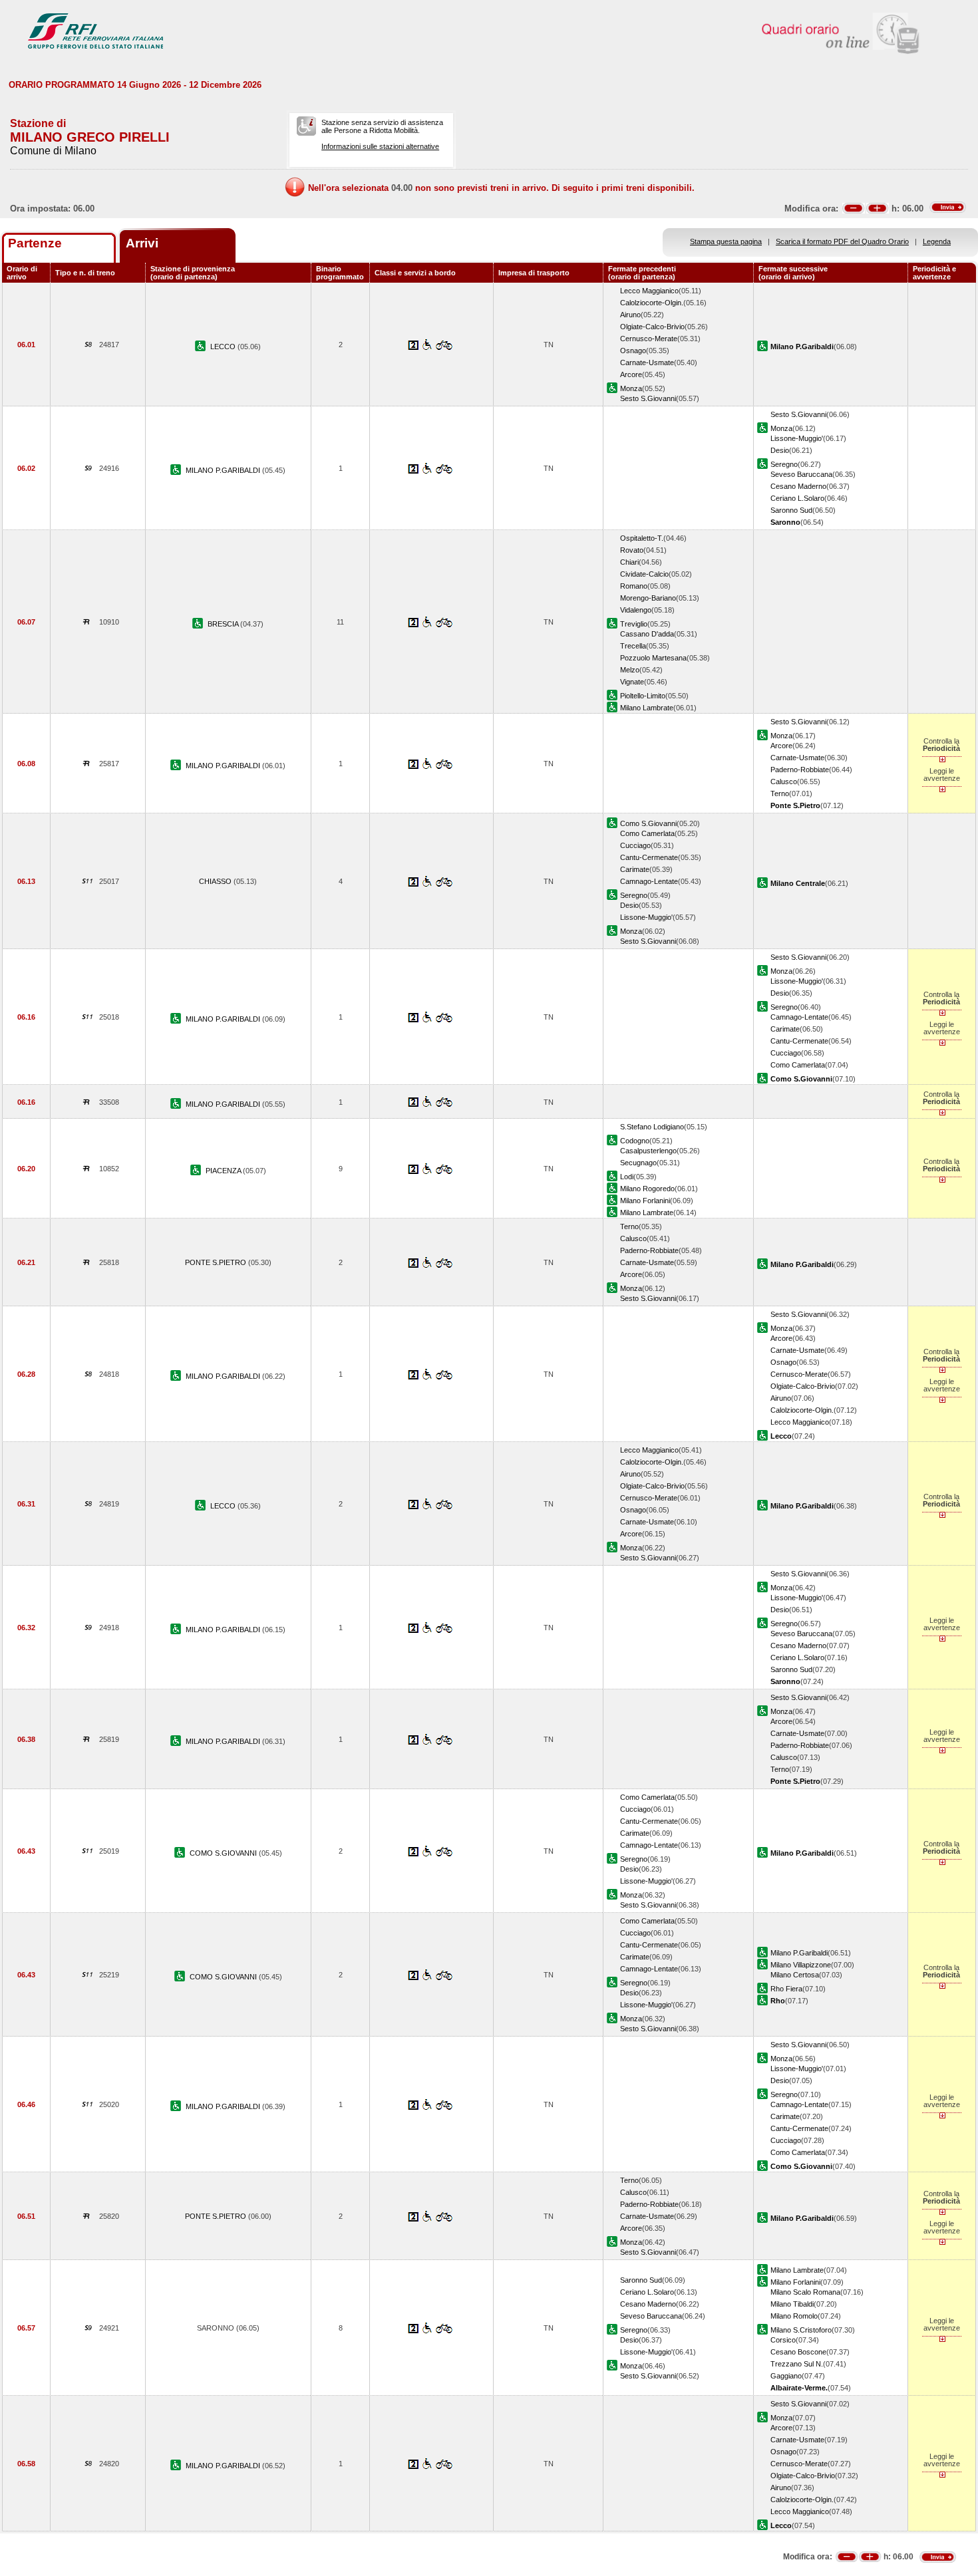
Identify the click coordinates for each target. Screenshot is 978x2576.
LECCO (224, 347)
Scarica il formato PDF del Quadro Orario (842, 241)
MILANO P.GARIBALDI (224, 470)
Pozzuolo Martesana (653, 658)
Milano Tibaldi (792, 2304)
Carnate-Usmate (647, 362)
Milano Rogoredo (647, 1189)
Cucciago (635, 845)
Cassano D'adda (647, 634)
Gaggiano (786, 2376)
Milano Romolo (794, 2316)
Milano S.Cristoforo (801, 2330)
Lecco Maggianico (649, 291)
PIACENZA (224, 1171)
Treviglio (634, 624)
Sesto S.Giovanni (648, 398)
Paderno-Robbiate (800, 770)
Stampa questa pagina (726, 241)
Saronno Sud (791, 510)
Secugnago (638, 1163)
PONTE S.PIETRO (217, 1262)
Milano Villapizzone (801, 1965)
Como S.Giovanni (648, 823)
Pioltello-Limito (643, 696)
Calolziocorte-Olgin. (652, 303)
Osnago (633, 351)
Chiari (629, 562)
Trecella (633, 646)
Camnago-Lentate (649, 881)
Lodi (627, 1177)
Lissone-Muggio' (797, 438)
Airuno (630, 315)
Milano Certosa (795, 1975)
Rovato (632, 550)
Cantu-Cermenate (649, 857)
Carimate (635, 869)
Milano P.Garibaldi (799, 1953)
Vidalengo (636, 610)
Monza (631, 388)
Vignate (632, 682)
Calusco (784, 782)
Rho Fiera (786, 1989)
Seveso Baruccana (801, 474)
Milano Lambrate (647, 708)
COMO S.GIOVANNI (224, 1853)
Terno (780, 793)
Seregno (784, 464)
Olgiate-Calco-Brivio (652, 327)
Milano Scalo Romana (805, 2292)
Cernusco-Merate (649, 339)
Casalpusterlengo (648, 1151)
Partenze (35, 243)
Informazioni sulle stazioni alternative (380, 146)
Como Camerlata (647, 833)
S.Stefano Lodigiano (652, 1127)
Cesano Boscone (798, 2352)
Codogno (635, 1141)
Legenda (937, 241)
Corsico (783, 2340)
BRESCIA (224, 624)
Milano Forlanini (645, 1201)
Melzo (630, 670)
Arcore (631, 374)
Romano (634, 586)
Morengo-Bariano (648, 598)
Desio (780, 450)
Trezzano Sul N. (797, 2364)
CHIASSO (216, 881)
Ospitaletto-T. (642, 538)
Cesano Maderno (798, 486)
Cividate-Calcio (644, 574)
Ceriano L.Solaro (797, 498)
